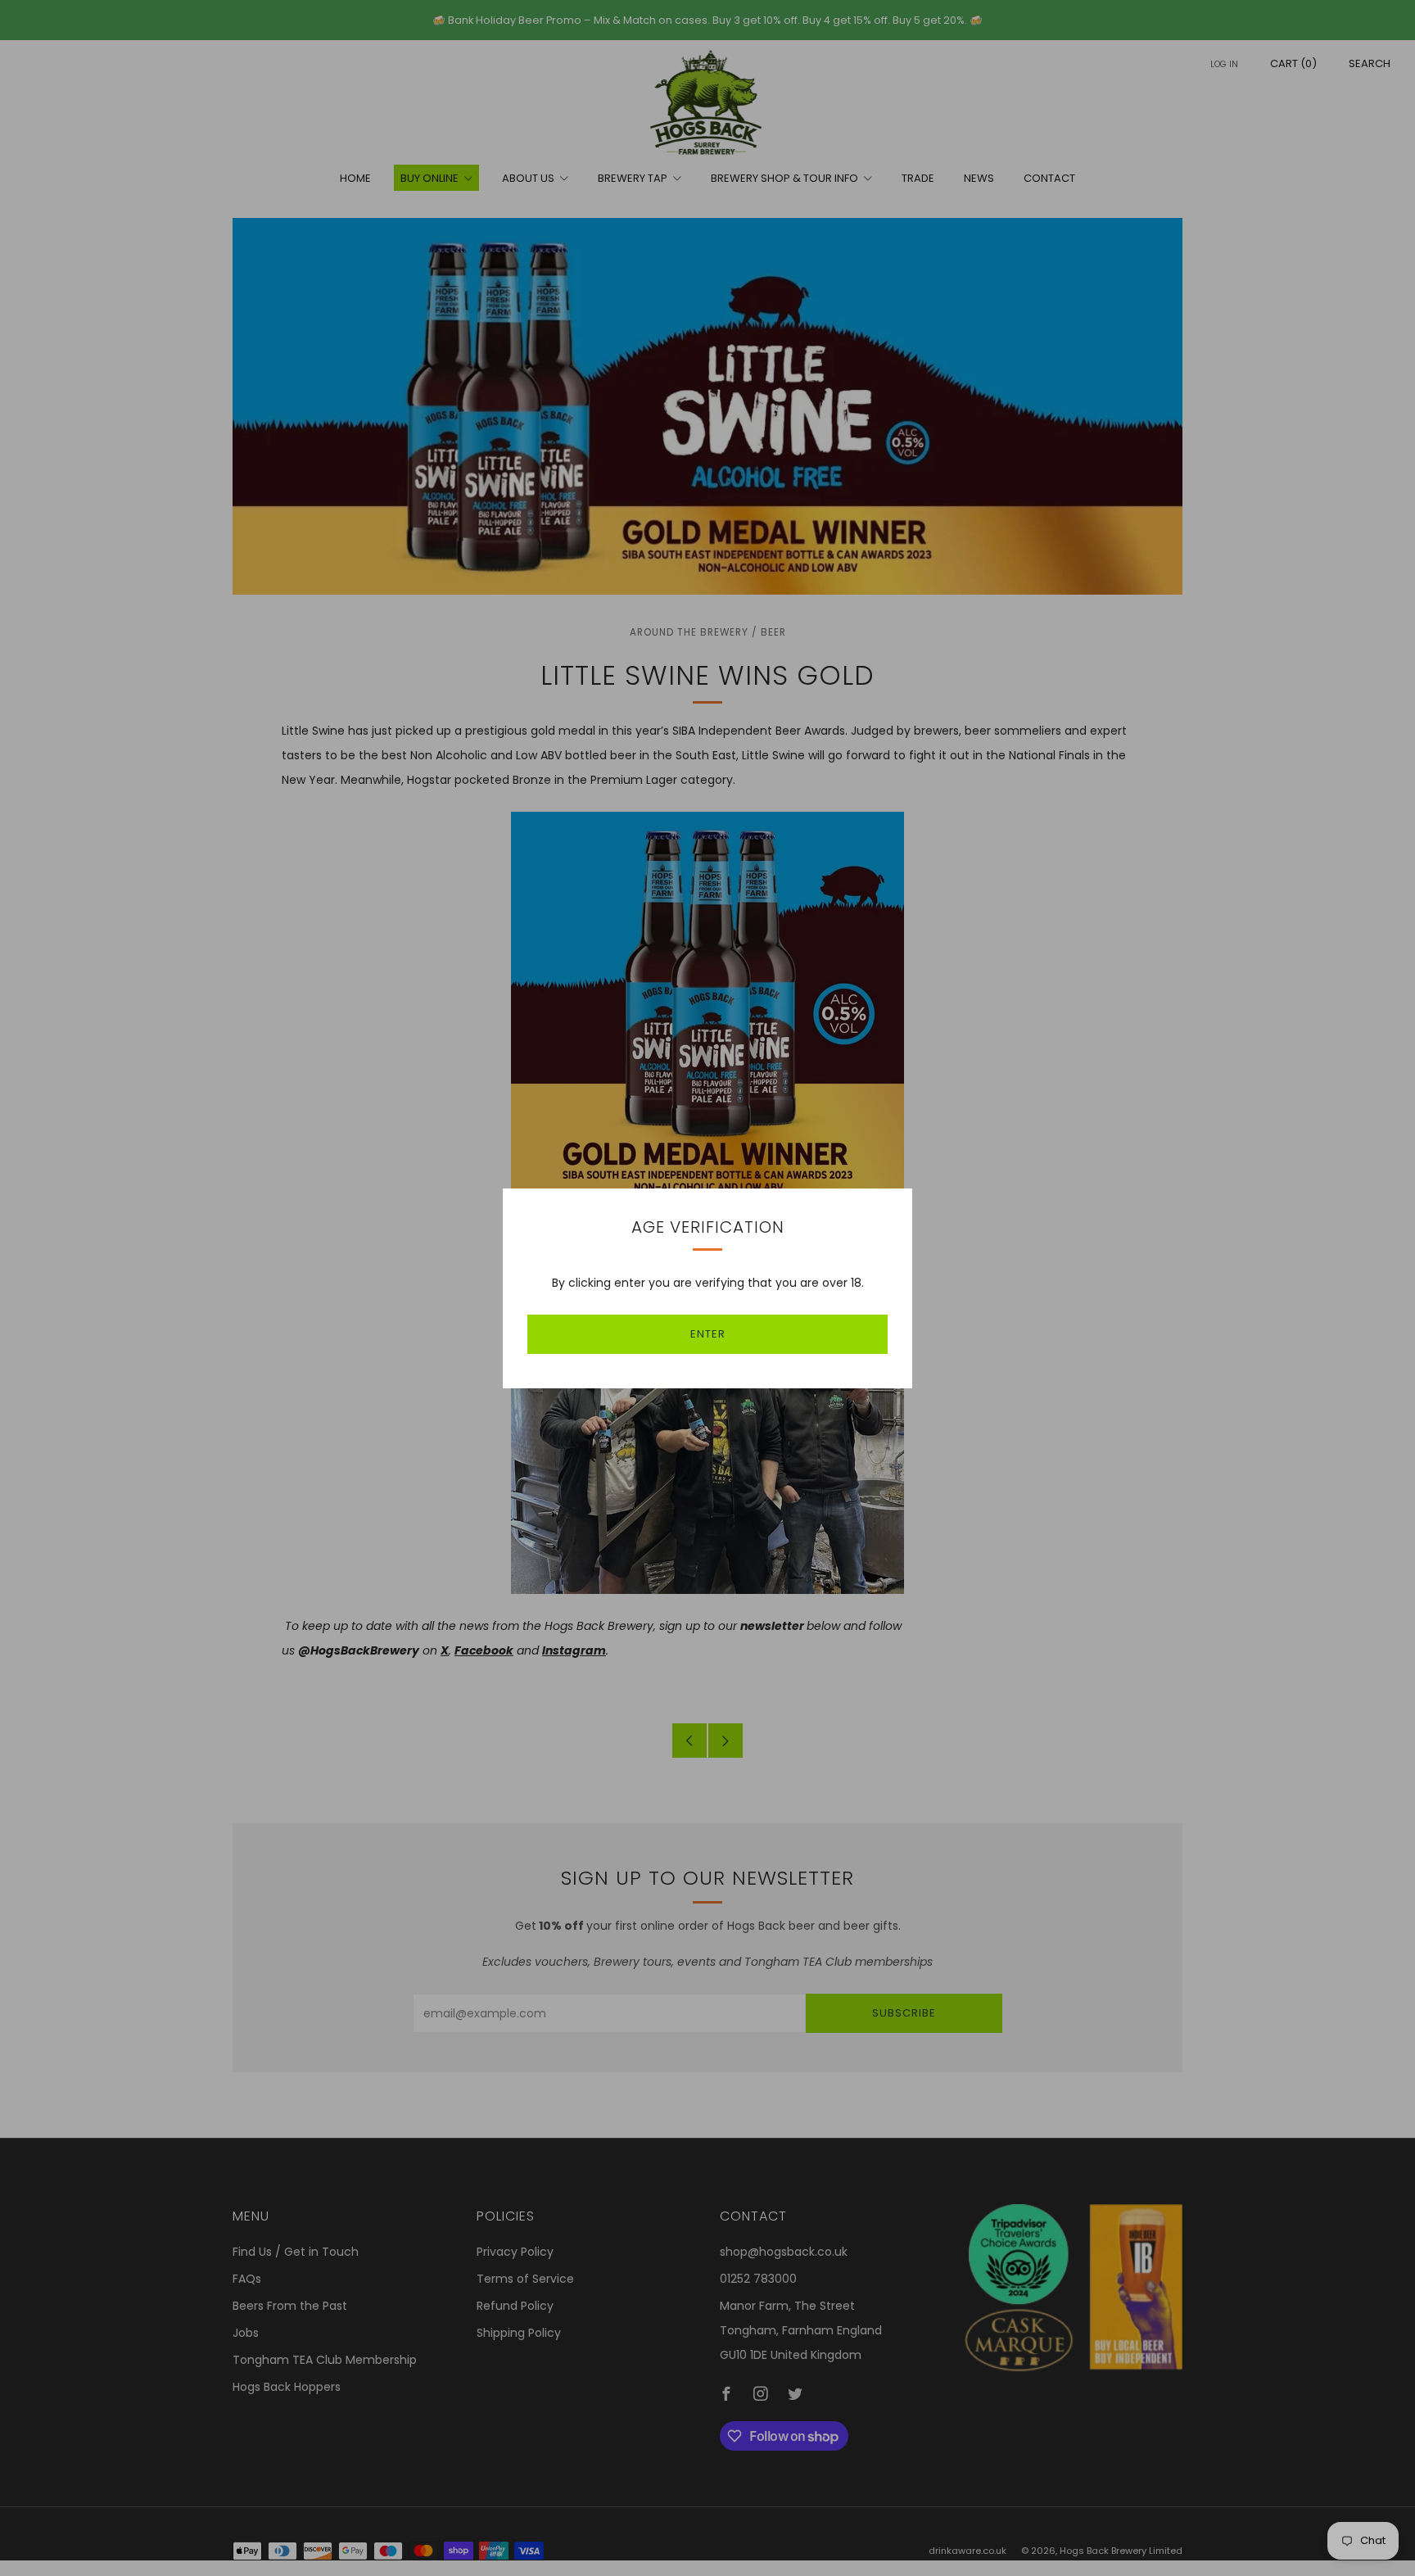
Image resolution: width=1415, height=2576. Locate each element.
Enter (708, 1334)
